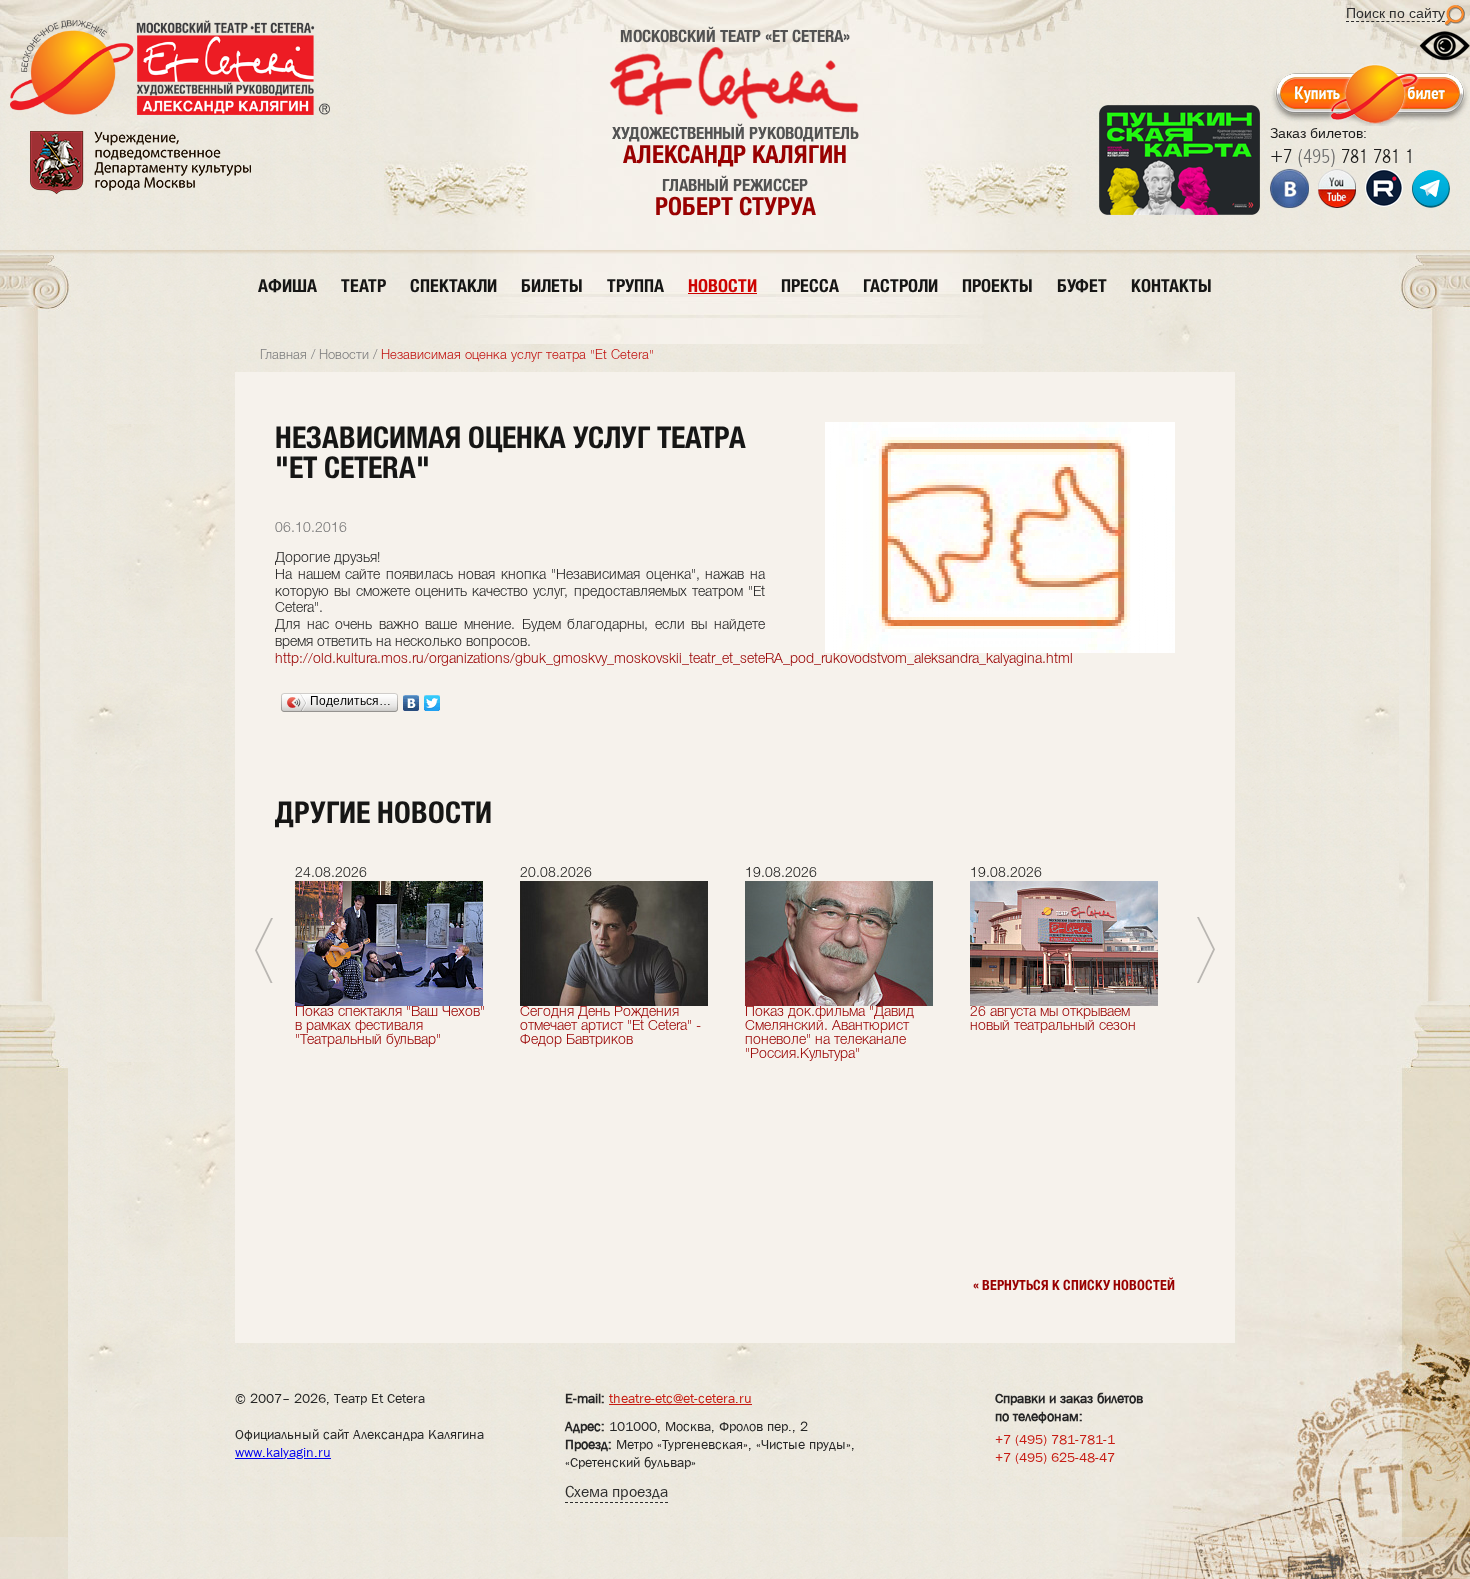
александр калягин (735, 154)
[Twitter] (432, 703)
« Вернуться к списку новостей (1074, 1285)
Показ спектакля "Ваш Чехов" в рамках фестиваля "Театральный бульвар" (390, 1026)
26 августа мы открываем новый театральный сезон (1053, 1019)
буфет (1082, 285)
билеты (552, 285)
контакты (1171, 285)
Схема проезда (616, 1491)
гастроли (900, 285)
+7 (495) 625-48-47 (1055, 1457)
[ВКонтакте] (411, 703)
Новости (344, 355)
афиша (287, 285)
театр (363, 285)
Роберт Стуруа (735, 206)
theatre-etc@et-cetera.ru (680, 1398)
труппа (635, 285)
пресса (810, 285)
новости (722, 285)
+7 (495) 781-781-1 (1055, 1439)
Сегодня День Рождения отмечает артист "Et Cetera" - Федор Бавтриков (610, 1026)
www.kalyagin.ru (283, 1452)
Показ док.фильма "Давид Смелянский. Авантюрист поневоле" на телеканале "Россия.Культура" (829, 1033)
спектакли (453, 285)
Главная (283, 355)
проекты (997, 285)
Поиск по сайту (1395, 13)
